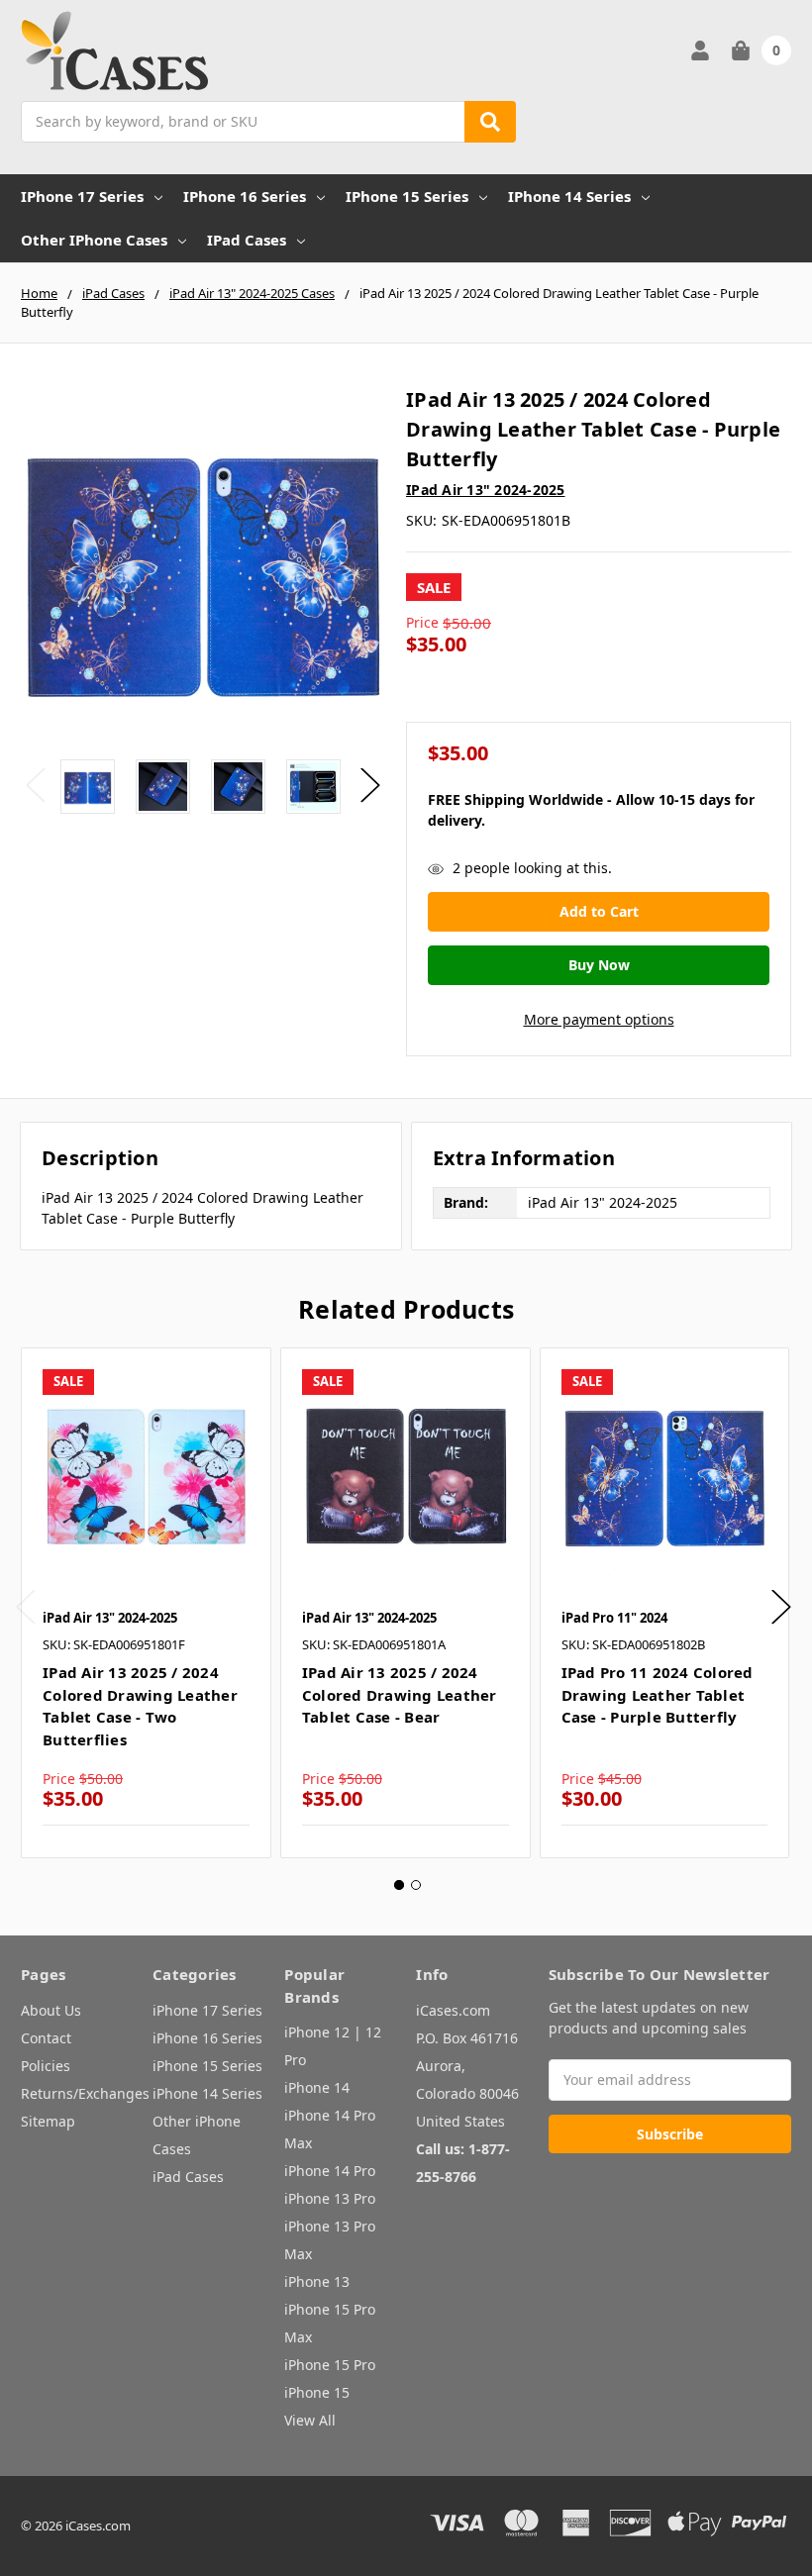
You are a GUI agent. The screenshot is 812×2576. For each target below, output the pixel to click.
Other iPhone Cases (94, 240)
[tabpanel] (146, 1603)
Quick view (146, 1472)
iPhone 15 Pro (330, 2365)
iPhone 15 (317, 2392)
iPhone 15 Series (407, 196)
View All (310, 2420)
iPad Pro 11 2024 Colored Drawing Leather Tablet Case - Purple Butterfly (658, 1694)
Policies (46, 2066)
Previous (36, 785)
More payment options (599, 1019)
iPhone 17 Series (82, 196)
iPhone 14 (317, 2087)
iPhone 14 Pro (330, 2171)
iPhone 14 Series (569, 196)
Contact (46, 2038)
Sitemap (48, 2121)
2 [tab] (416, 1885)
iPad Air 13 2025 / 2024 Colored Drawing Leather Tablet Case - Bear (400, 1694)
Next (370, 785)
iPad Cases (247, 240)
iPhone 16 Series (245, 196)
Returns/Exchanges (85, 2093)
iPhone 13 (317, 2281)
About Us (51, 2010)
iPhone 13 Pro (330, 2198)
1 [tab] (399, 1885)
